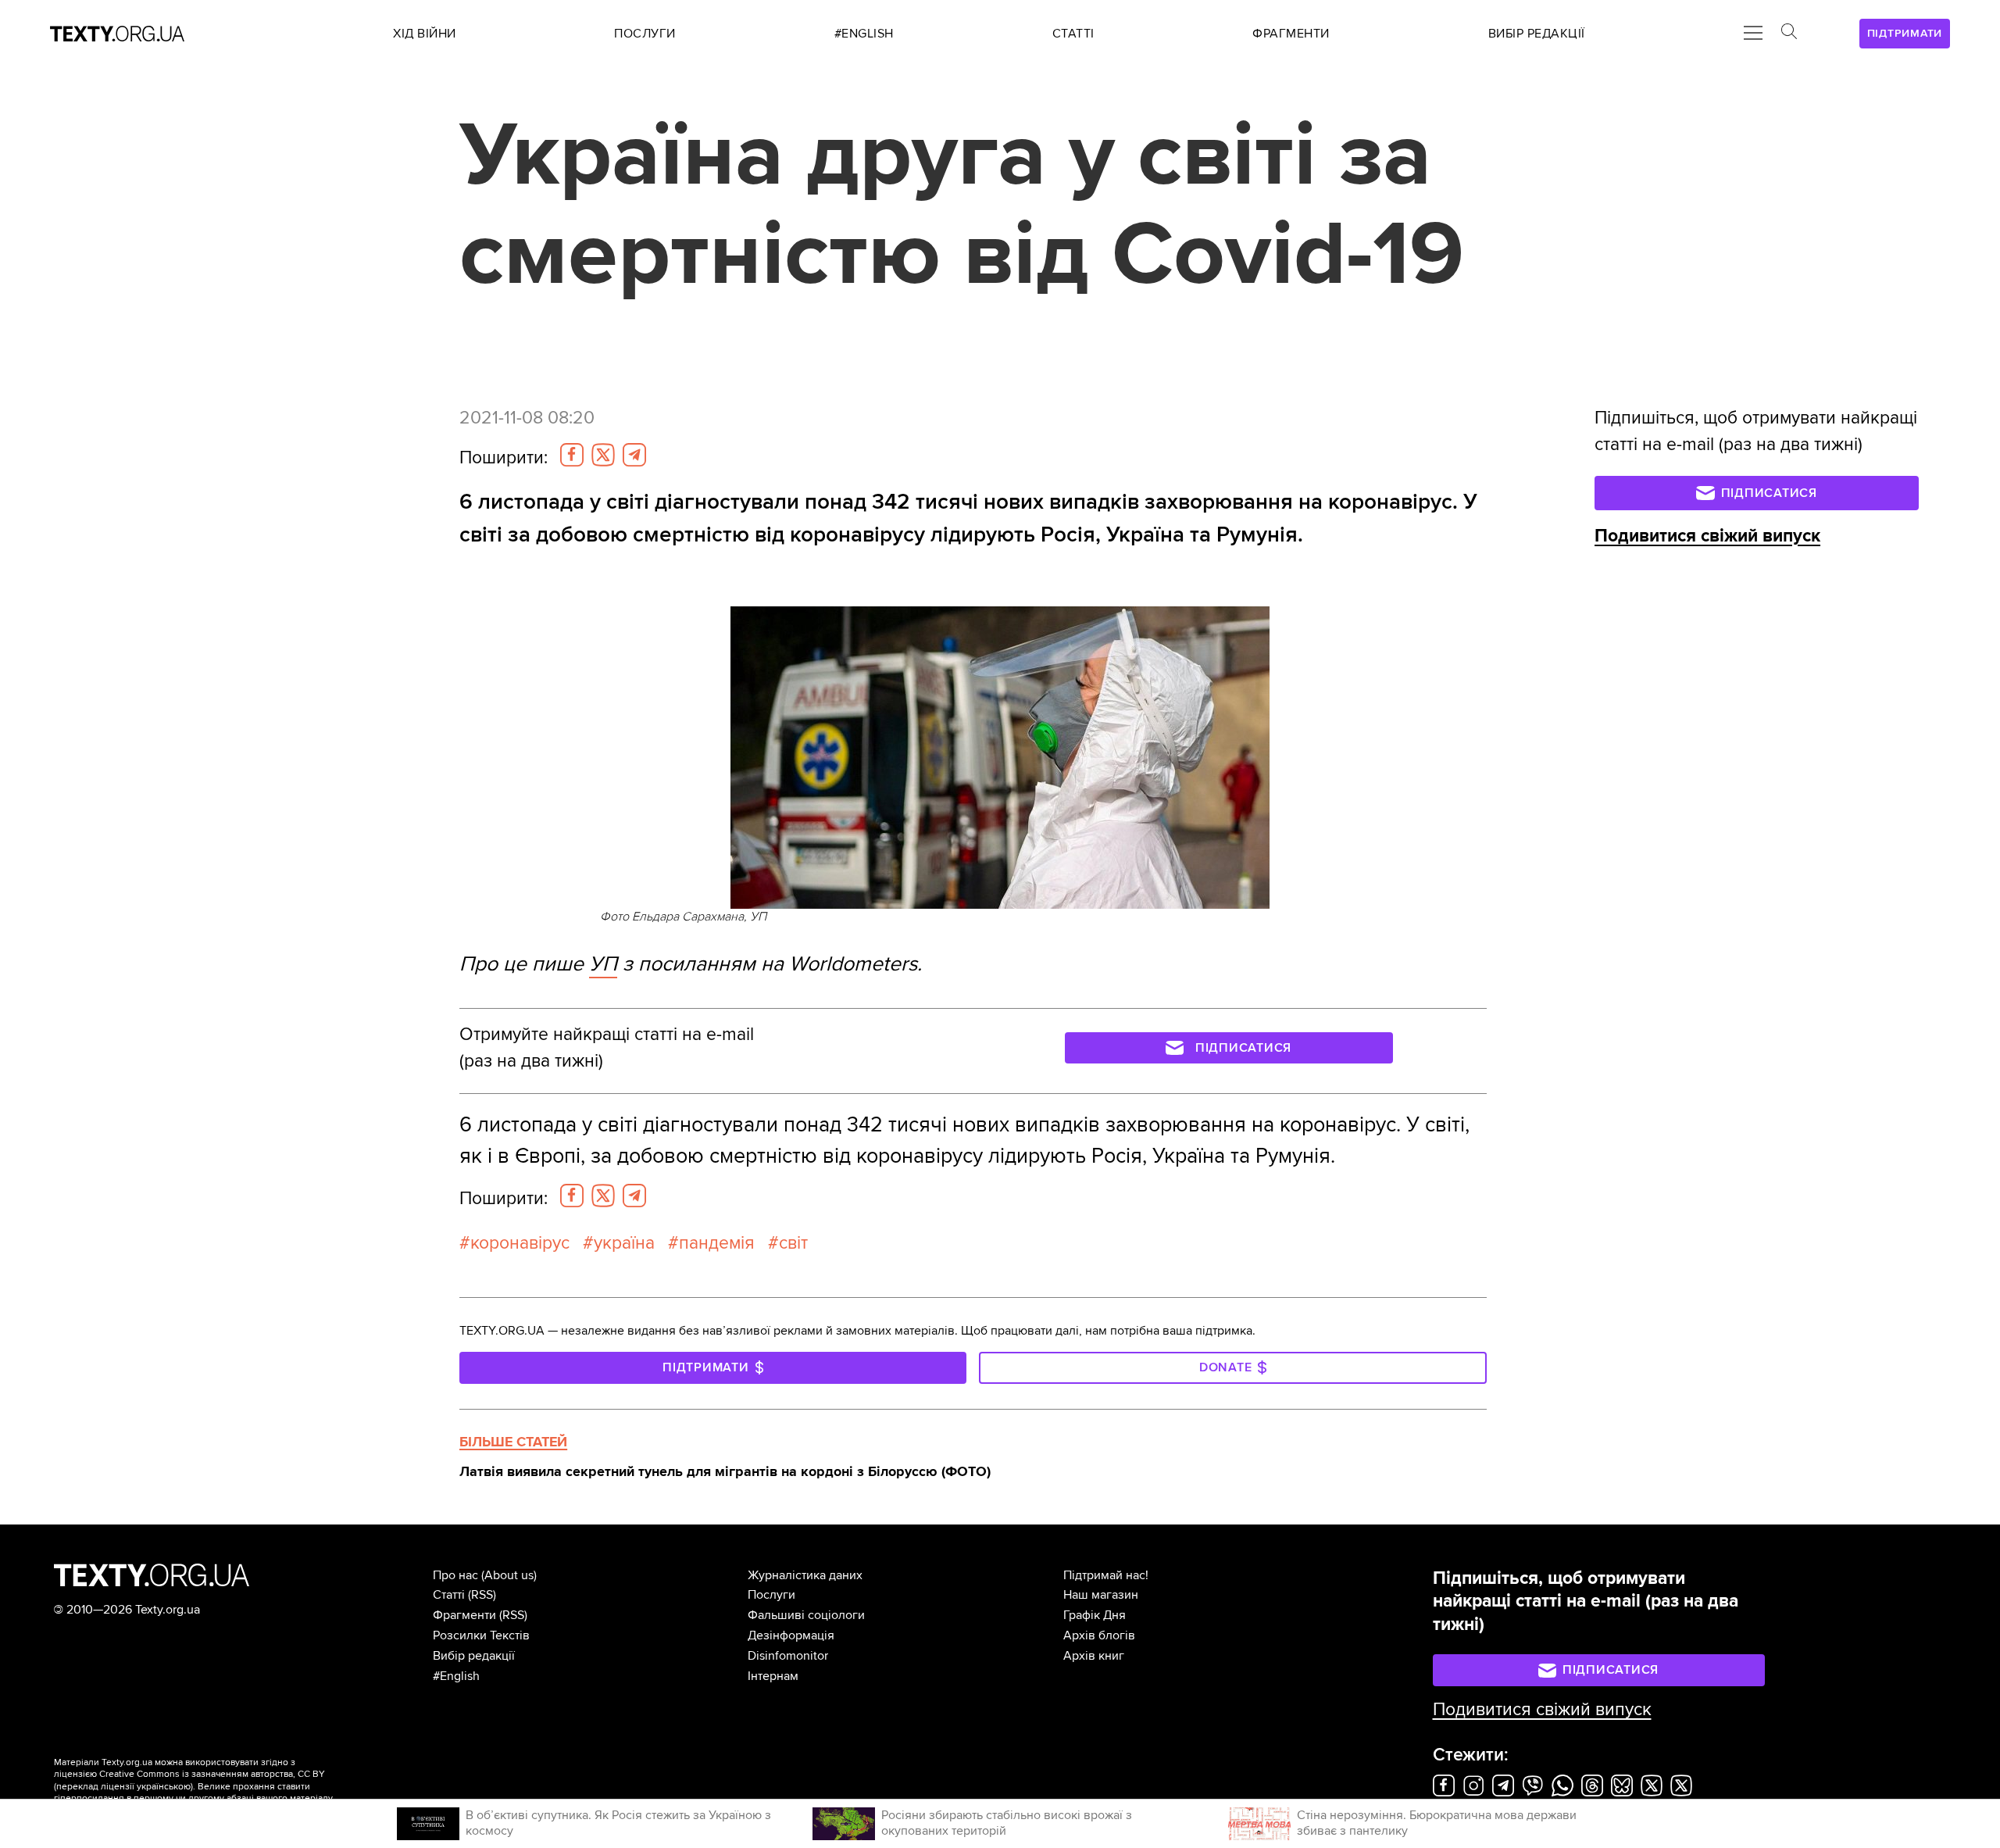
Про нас (455, 1575)
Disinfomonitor (788, 1656)
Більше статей (513, 1442)
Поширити (504, 458)
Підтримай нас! (1106, 1575)
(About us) (509, 1575)
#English (456, 1676)
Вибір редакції (474, 1656)
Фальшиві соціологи (806, 1615)
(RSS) (482, 1595)
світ (793, 1243)
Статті (449, 1595)
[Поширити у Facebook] (572, 455)
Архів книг (1094, 1656)
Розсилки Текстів (481, 1635)
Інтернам (773, 1676)
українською (164, 1787)
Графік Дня (1095, 1615)
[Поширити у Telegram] (634, 455)
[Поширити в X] (603, 455)
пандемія (717, 1243)
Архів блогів (1099, 1635)
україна (624, 1243)
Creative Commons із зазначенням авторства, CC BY (212, 1774)
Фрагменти (464, 1615)
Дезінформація (791, 1635)
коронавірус (520, 1243)
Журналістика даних (805, 1575)
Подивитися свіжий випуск (1707, 536)
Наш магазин (1101, 1595)
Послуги (771, 1595)
